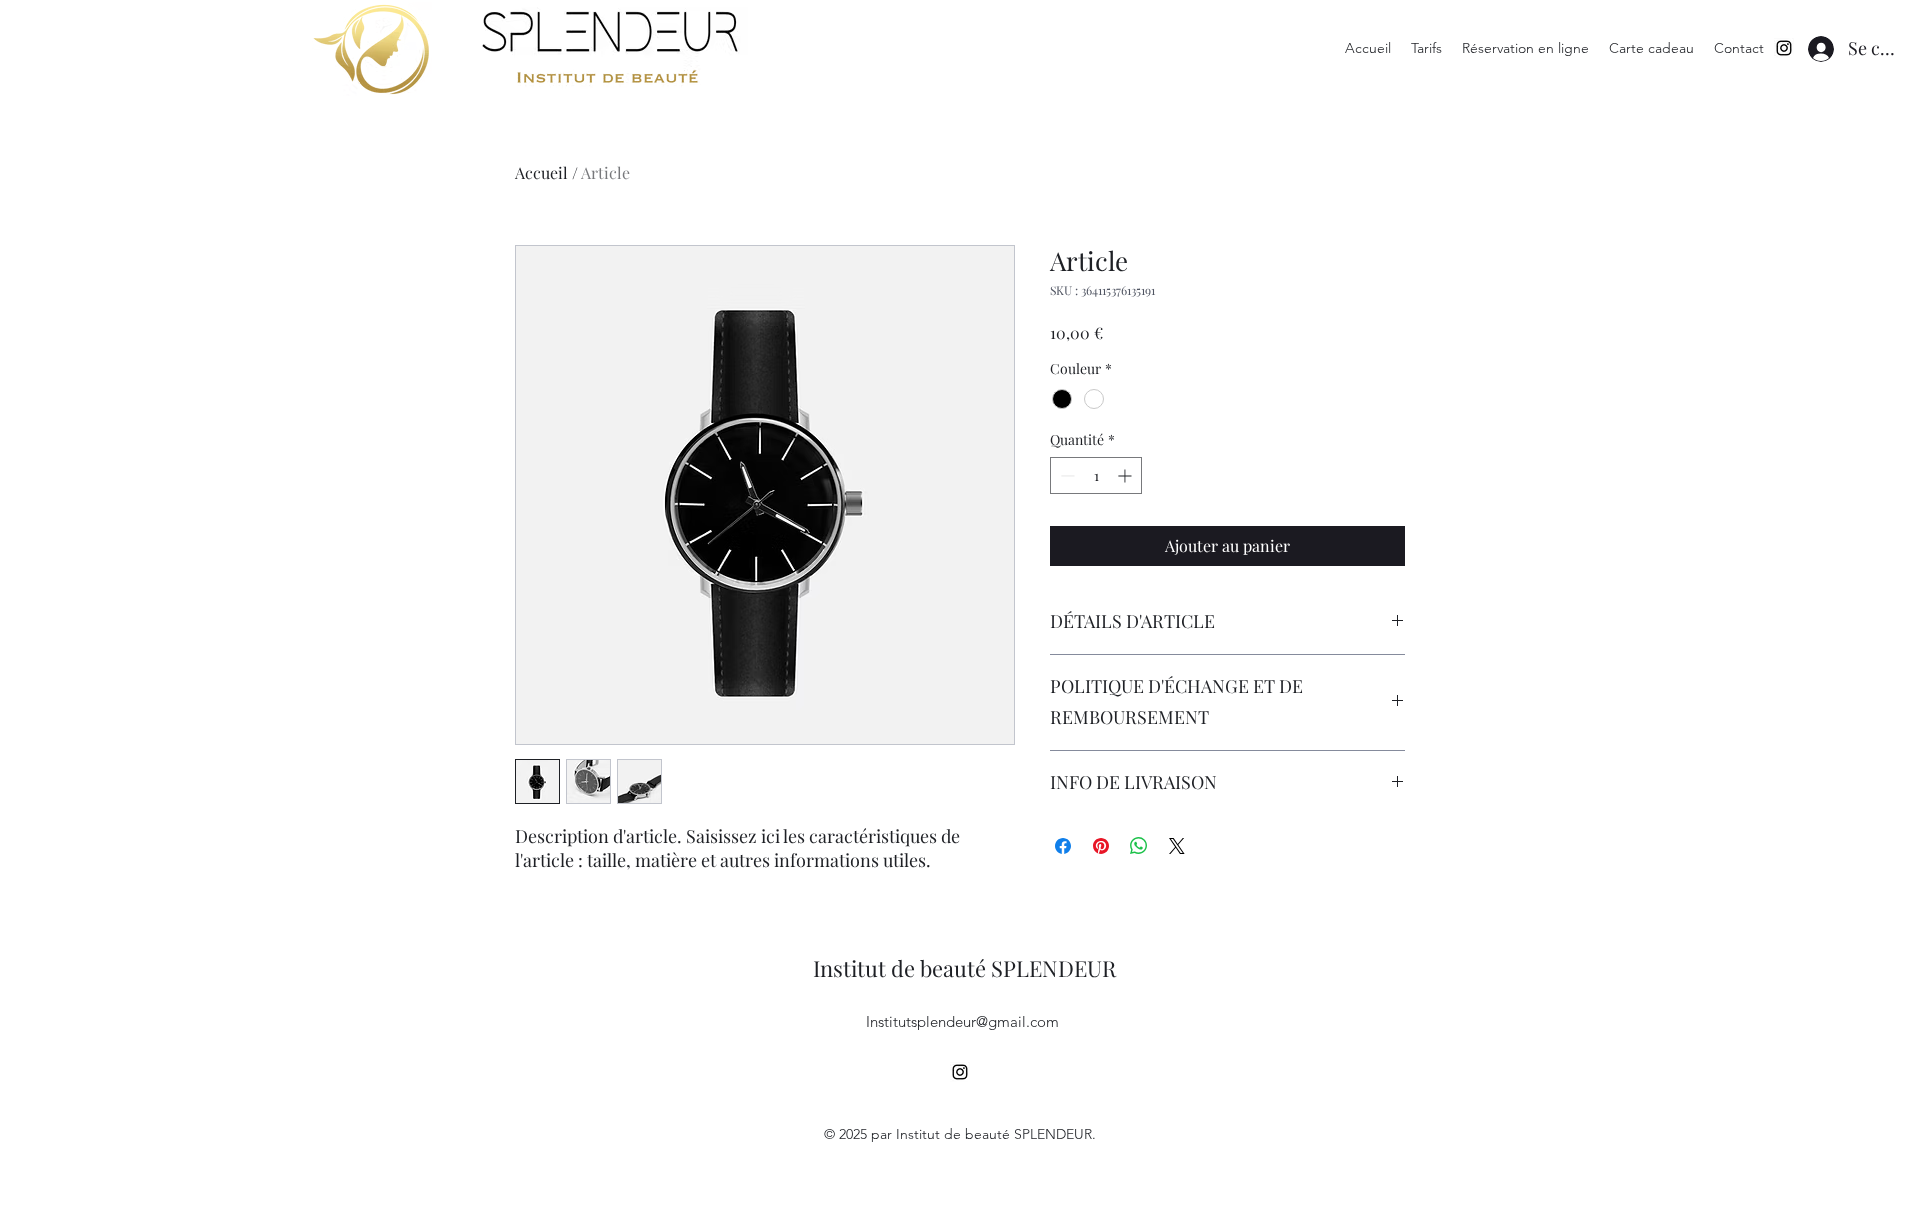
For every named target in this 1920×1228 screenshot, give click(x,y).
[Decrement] (1065, 475)
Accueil (541, 172)
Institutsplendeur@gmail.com (962, 1021)
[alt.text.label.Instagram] (1784, 48)
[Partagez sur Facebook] (1063, 846)
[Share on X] (1177, 846)
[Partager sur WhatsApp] (1139, 846)
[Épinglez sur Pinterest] (1101, 846)
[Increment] (1126, 475)
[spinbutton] (1096, 475)
